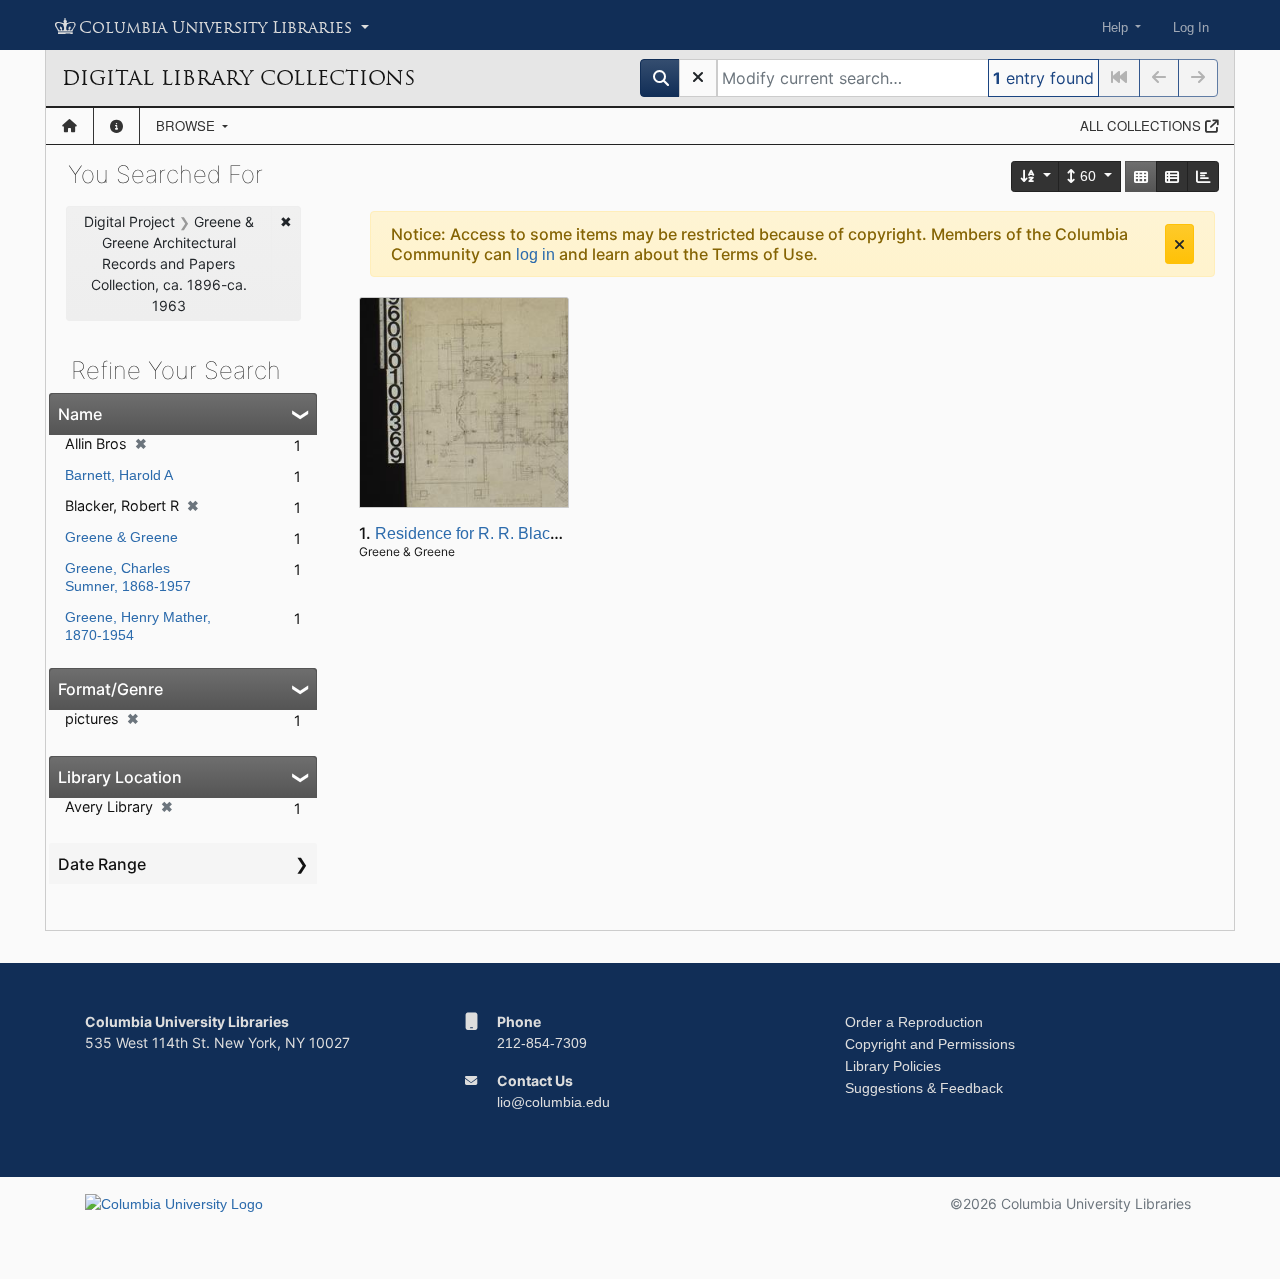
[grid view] (1141, 176)
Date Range (102, 864)
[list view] (1172, 176)
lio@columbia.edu (553, 1102)
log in (535, 254)
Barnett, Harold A (119, 475)
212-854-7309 (542, 1043)
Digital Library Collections (238, 78)
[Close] (1179, 244)
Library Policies (893, 1066)
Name (80, 414)
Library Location (120, 777)
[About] (116, 126)
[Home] (69, 126)
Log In (1191, 27)
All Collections (1142, 125)
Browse (187, 125)
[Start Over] (698, 78)
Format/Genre (110, 689)
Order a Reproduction (914, 1022)
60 (1088, 176)
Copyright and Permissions (930, 1044)
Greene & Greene (121, 537)
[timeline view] (1203, 176)
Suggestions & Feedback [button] (924, 1088)
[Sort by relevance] (1036, 176)
